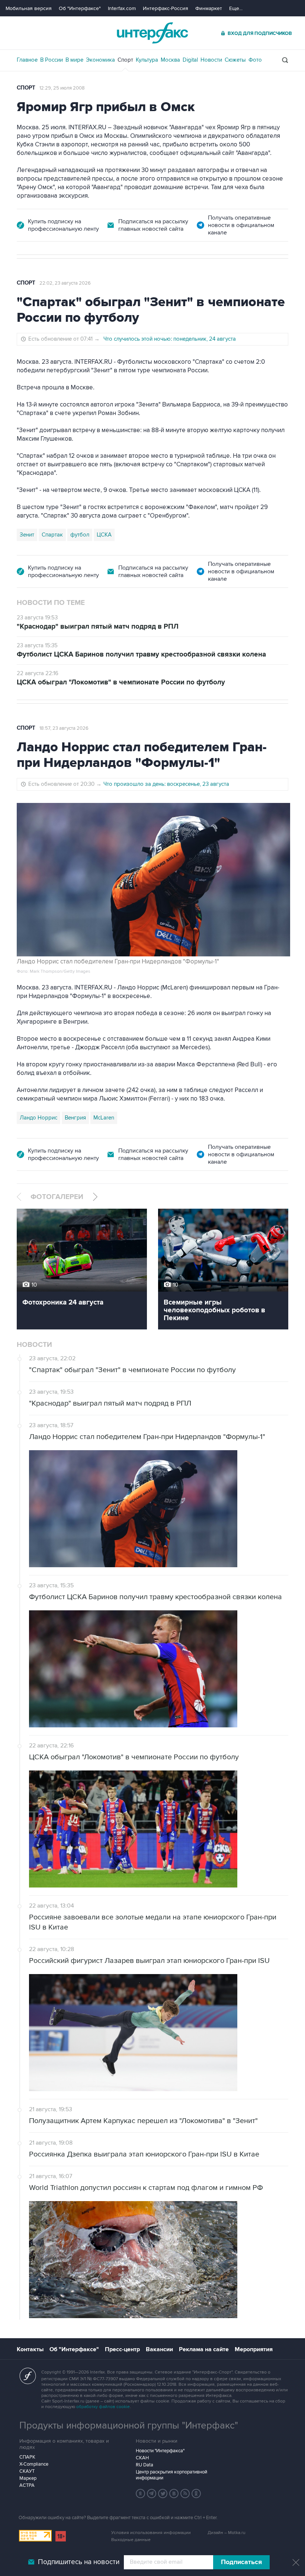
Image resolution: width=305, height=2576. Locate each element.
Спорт (125, 60)
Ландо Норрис (38, 1118)
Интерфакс (152, 33)
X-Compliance (34, 2464)
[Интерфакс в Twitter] (163, 2494)
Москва (170, 60)
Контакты (30, 2349)
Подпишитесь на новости (79, 2562)
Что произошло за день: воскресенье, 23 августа (166, 784)
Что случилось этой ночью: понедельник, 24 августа (170, 339)
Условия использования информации (151, 2533)
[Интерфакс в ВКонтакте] (174, 2494)
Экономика (100, 60)
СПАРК (27, 2457)
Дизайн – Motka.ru (227, 2533)
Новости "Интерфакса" (160, 2451)
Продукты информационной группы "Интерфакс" (129, 2426)
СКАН (142, 2458)
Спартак (52, 535)
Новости (211, 60)
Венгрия (75, 1118)
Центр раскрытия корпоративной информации (171, 2475)
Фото (255, 60)
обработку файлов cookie (103, 2407)
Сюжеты (235, 60)
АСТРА (27, 2485)
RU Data (145, 2465)
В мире (74, 60)
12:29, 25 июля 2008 (62, 88)
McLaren (104, 1118)
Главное (27, 60)
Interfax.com (122, 8)
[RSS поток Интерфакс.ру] (185, 2494)
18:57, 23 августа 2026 (64, 728)
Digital (190, 60)
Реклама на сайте (204, 2349)
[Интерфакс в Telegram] (152, 2494)
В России (52, 60)
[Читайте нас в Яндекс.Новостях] (141, 2494)
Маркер (28, 2478)
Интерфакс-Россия (166, 8)
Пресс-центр (122, 2349)
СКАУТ (27, 2471)
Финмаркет (209, 8)
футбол (80, 535)
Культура (147, 60)
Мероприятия (254, 2349)
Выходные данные (131, 2540)
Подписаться (241, 2562)
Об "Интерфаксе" (80, 8)
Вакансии (159, 2349)
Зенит (27, 535)
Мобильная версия (29, 8)
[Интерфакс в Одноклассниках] (196, 2494)
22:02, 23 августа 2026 (65, 283)
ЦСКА (104, 535)
